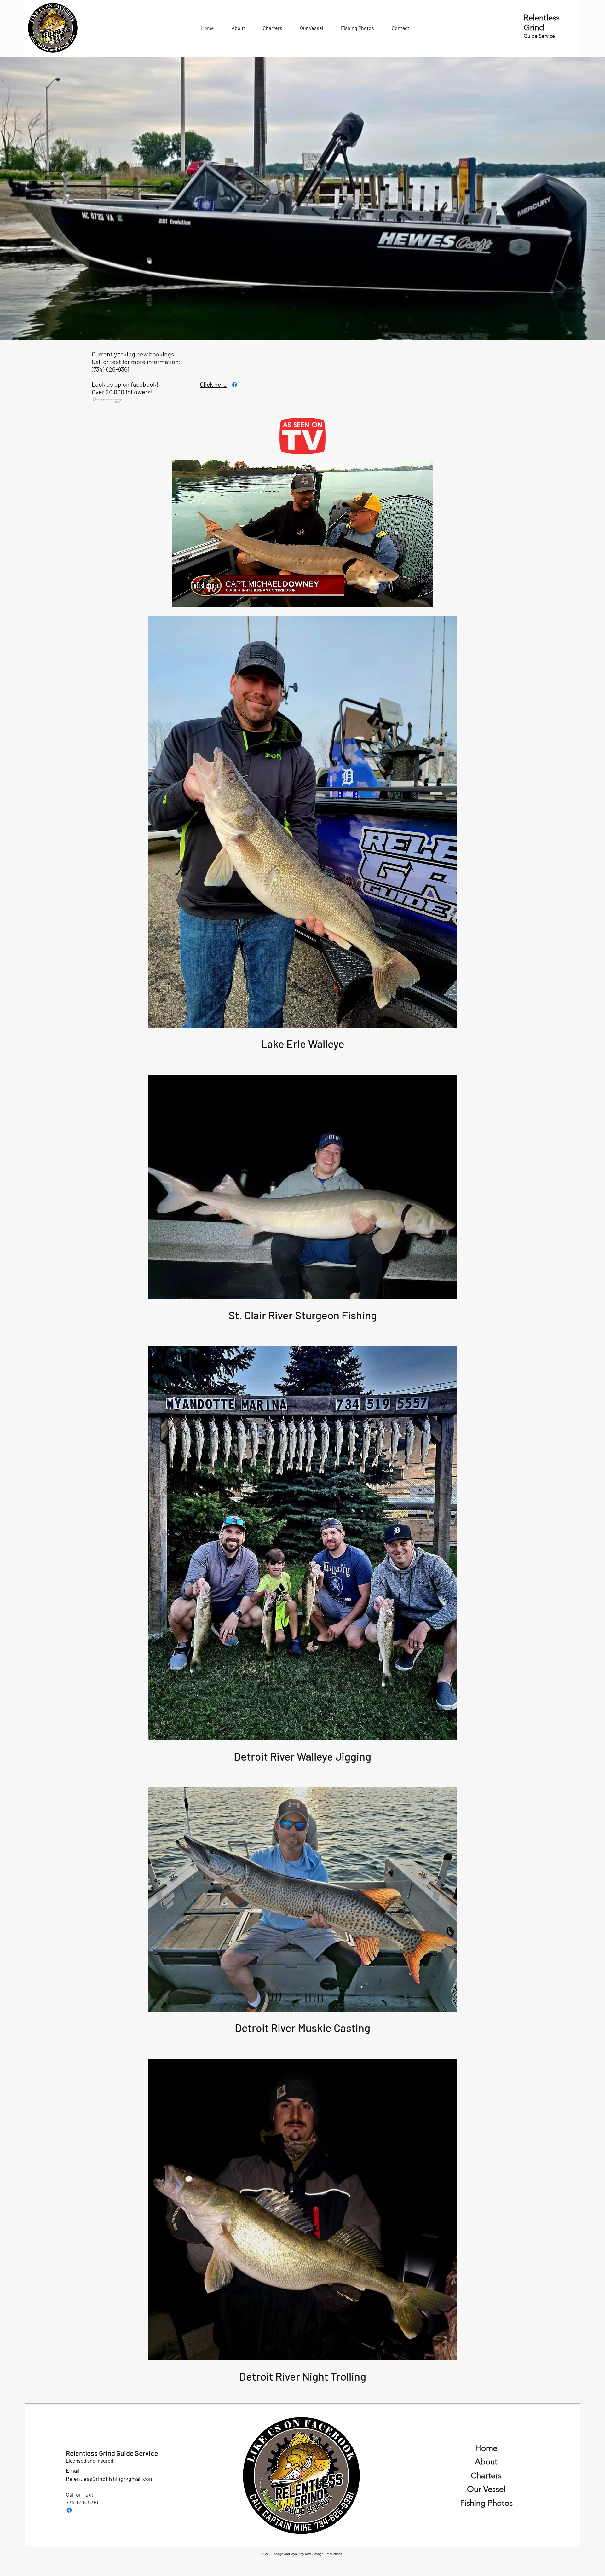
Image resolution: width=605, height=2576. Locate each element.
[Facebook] (69, 2510)
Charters (486, 2476)
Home (486, 2448)
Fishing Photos (486, 2503)
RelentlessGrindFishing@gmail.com (110, 2479)
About (486, 2462)
